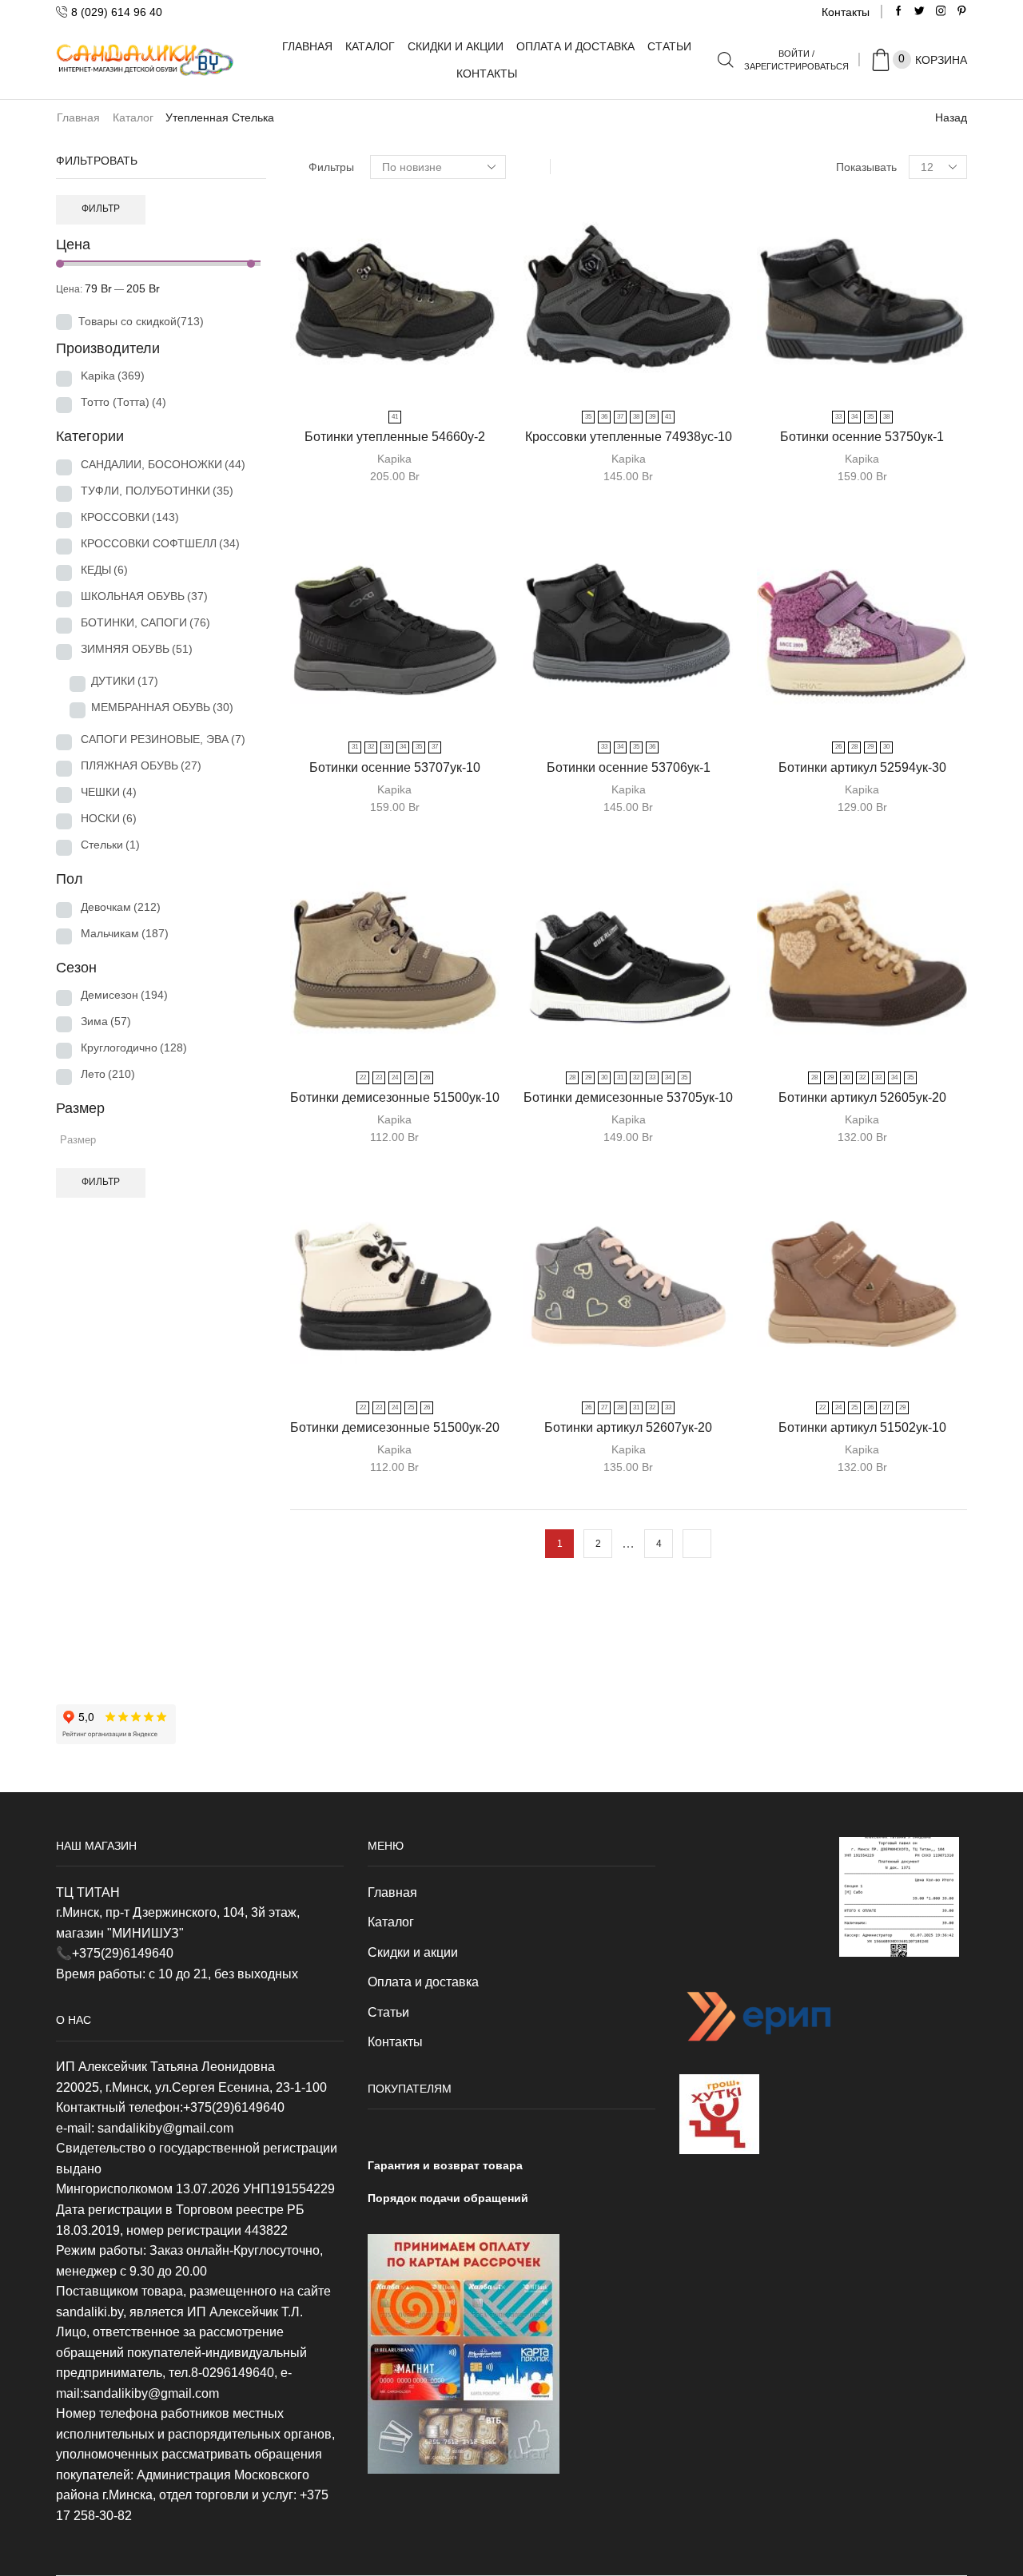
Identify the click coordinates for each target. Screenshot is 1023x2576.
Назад (951, 117)
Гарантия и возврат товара (445, 2165)
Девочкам (121, 907)
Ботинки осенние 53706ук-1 (629, 767)
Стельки (110, 845)
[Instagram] (941, 12)
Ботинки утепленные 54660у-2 (395, 437)
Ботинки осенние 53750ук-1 (862, 437)
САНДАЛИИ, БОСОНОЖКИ (163, 464)
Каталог (370, 46)
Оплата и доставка (575, 46)
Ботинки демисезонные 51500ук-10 (395, 1097)
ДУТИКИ (125, 681)
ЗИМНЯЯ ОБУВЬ (137, 649)
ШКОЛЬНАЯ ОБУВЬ (144, 596)
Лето (108, 1074)
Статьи (669, 46)
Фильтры (331, 167)
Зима (106, 1021)
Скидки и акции (456, 46)
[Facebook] (899, 12)
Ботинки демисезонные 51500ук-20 (395, 1427)
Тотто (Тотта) (123, 402)
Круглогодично (134, 1047)
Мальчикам (125, 933)
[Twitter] (920, 12)
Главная (307, 46)
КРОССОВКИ (130, 517)
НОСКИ (109, 818)
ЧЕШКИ (109, 792)
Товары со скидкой (141, 321)
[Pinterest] (962, 12)
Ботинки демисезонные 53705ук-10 (628, 1097)
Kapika (394, 459)
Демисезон (124, 995)
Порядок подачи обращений (448, 2198)
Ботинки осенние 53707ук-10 (395, 767)
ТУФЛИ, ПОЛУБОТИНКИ (157, 491)
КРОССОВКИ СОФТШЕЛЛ (160, 543)
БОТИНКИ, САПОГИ (145, 622)
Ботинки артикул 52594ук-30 (862, 767)
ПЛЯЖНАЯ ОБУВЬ (141, 765)
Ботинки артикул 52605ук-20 (862, 1097)
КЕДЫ (104, 570)
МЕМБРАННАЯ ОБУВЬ (162, 707)
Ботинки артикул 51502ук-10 (862, 1427)
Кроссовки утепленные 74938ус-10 (629, 437)
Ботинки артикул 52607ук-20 (628, 1427)
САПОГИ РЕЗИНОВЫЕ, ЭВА (163, 739)
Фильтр (101, 209)
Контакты (846, 12)
